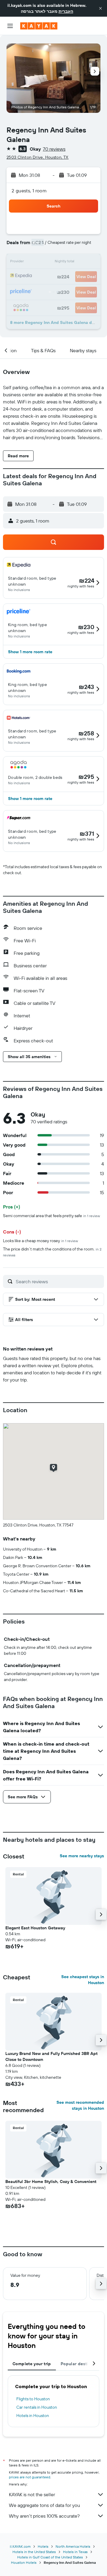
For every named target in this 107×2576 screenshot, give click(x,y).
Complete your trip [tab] (32, 2364)
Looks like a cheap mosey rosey (40, 1241)
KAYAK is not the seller (32, 2494)
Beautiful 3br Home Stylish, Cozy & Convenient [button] (51, 2182)
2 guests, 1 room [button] (29, 191)
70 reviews (54, 149)
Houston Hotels (24, 2562)
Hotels (43, 2546)
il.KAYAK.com (20, 2546)
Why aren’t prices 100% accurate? (44, 2516)
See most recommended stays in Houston (80, 2105)
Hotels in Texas (75, 2552)
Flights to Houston (33, 2399)
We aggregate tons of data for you (44, 2505)
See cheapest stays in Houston (83, 1980)
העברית (66, 11)
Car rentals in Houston (37, 2407)
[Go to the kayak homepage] (39, 26)
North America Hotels (73, 2546)
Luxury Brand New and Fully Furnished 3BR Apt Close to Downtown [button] (51, 2056)
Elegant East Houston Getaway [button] (35, 1928)
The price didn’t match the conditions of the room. (52, 1252)
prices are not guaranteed (30, 2477)
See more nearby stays (82, 1856)
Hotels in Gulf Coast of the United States (50, 2557)
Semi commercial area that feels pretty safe (51, 1216)
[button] (100, 8)
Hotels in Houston (33, 2416)
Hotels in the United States (34, 2552)
